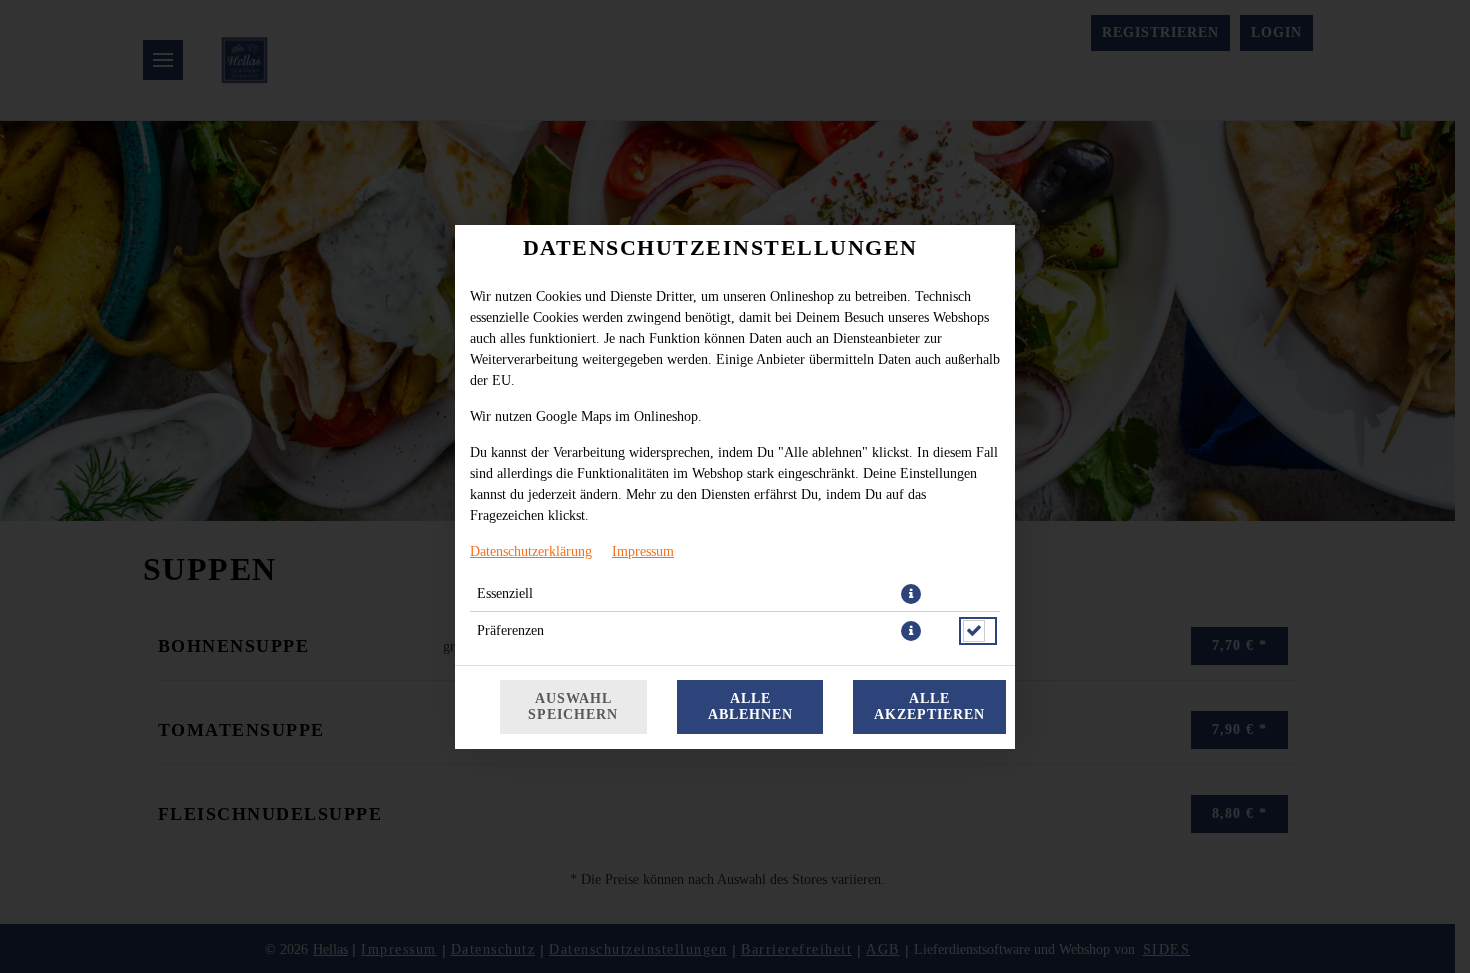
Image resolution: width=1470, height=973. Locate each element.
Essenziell (505, 593)
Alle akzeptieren (929, 706)
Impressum (643, 551)
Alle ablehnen (750, 706)
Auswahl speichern (573, 706)
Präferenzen (510, 630)
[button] (911, 594)
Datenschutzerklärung (531, 551)
